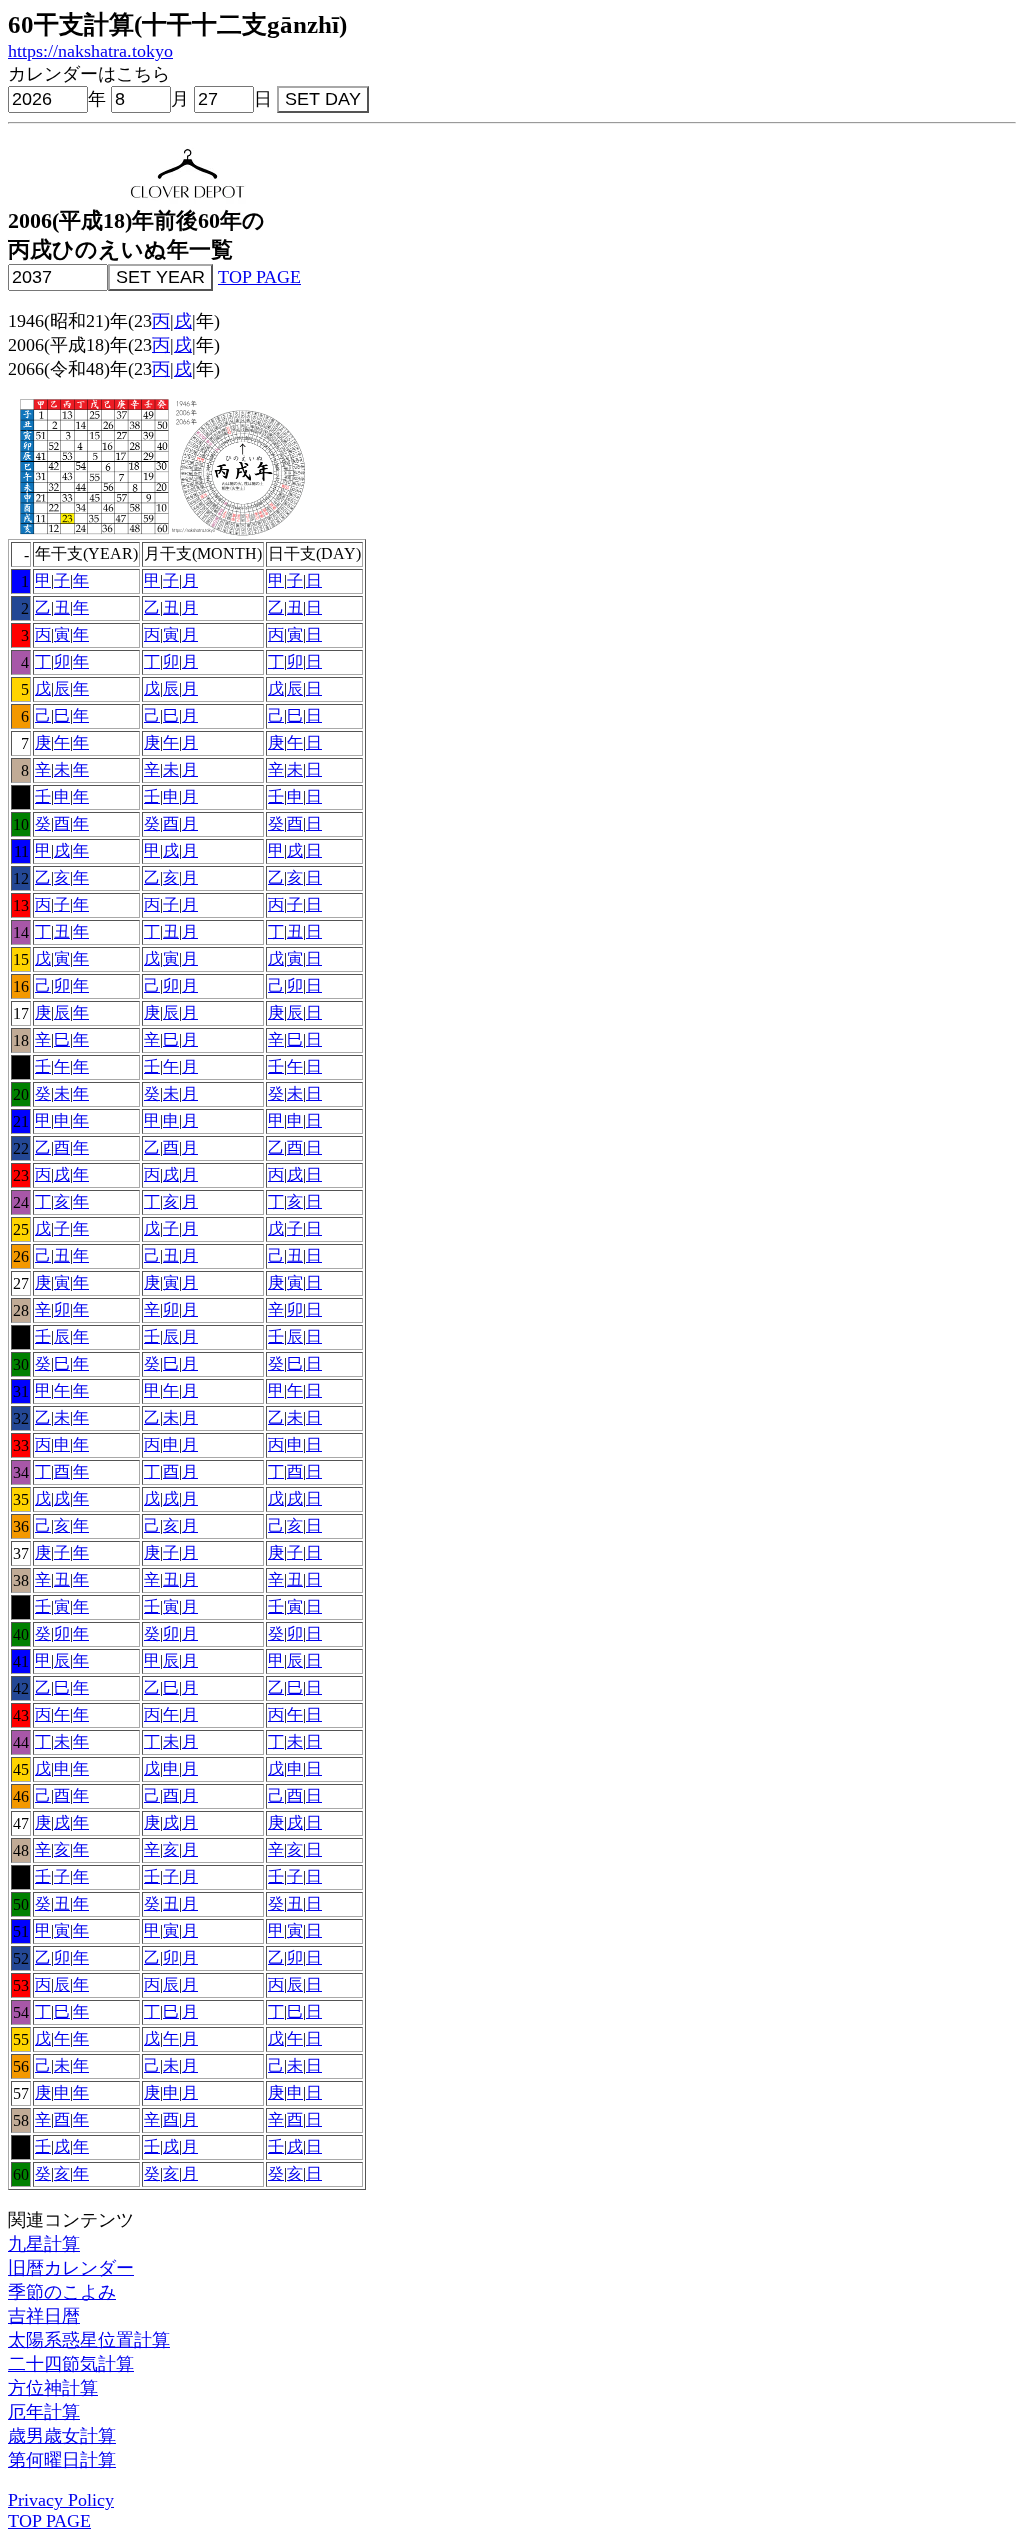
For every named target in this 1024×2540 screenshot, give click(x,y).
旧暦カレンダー (71, 2268)
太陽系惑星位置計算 (89, 2340)
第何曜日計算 (62, 2460)
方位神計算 (53, 2388)
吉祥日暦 (44, 2316)
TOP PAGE (259, 277)
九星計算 (44, 2244)
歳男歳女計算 (62, 2436)
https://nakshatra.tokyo (90, 51)
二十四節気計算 (71, 2364)
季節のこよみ (62, 2292)
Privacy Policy (61, 2500)
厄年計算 (44, 2412)
